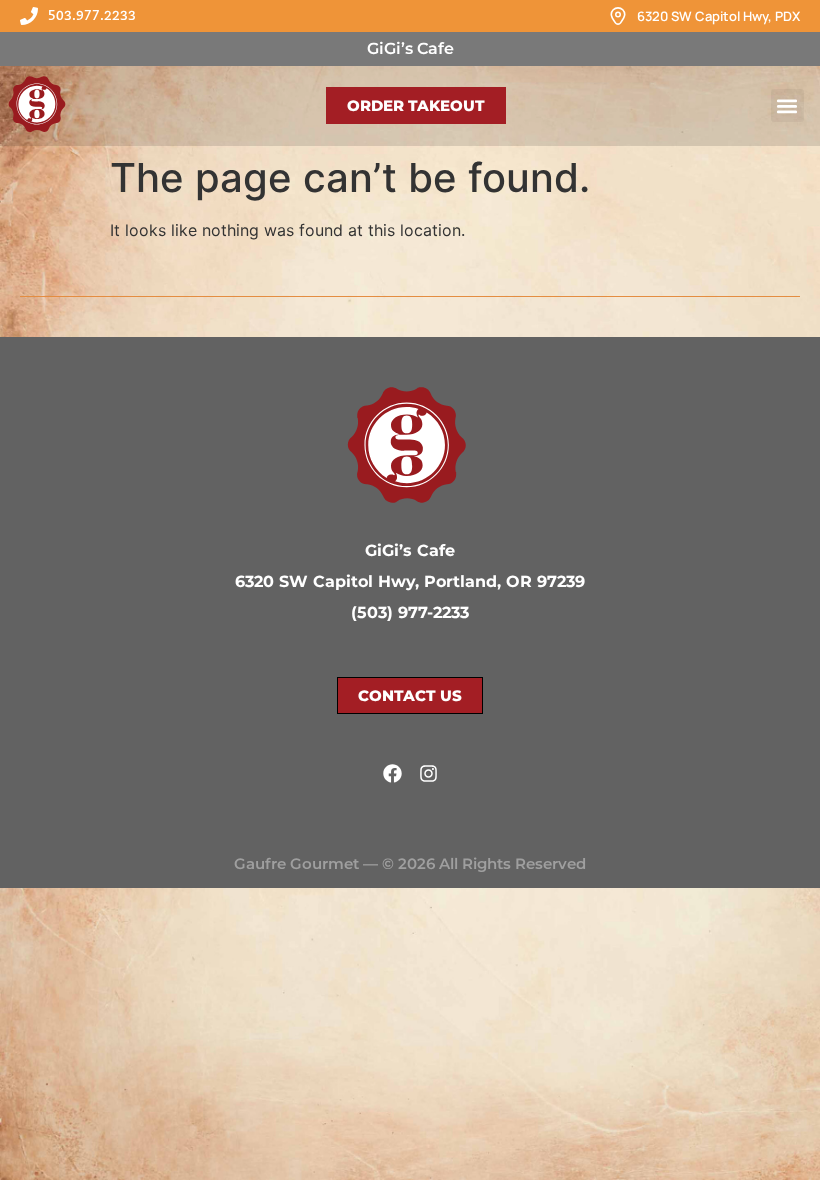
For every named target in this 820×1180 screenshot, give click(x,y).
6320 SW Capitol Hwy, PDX (718, 16)
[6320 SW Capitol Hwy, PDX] (618, 16)
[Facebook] (392, 773)
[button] (787, 105)
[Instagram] (428, 773)
